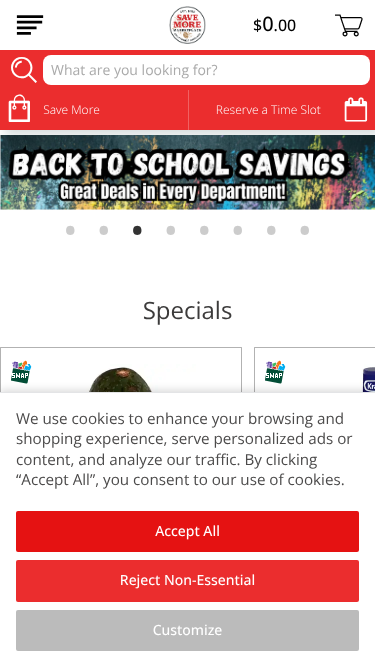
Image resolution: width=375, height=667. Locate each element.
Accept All (187, 531)
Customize (188, 630)
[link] (187, 172)
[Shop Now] (30, 25)
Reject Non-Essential (187, 580)
